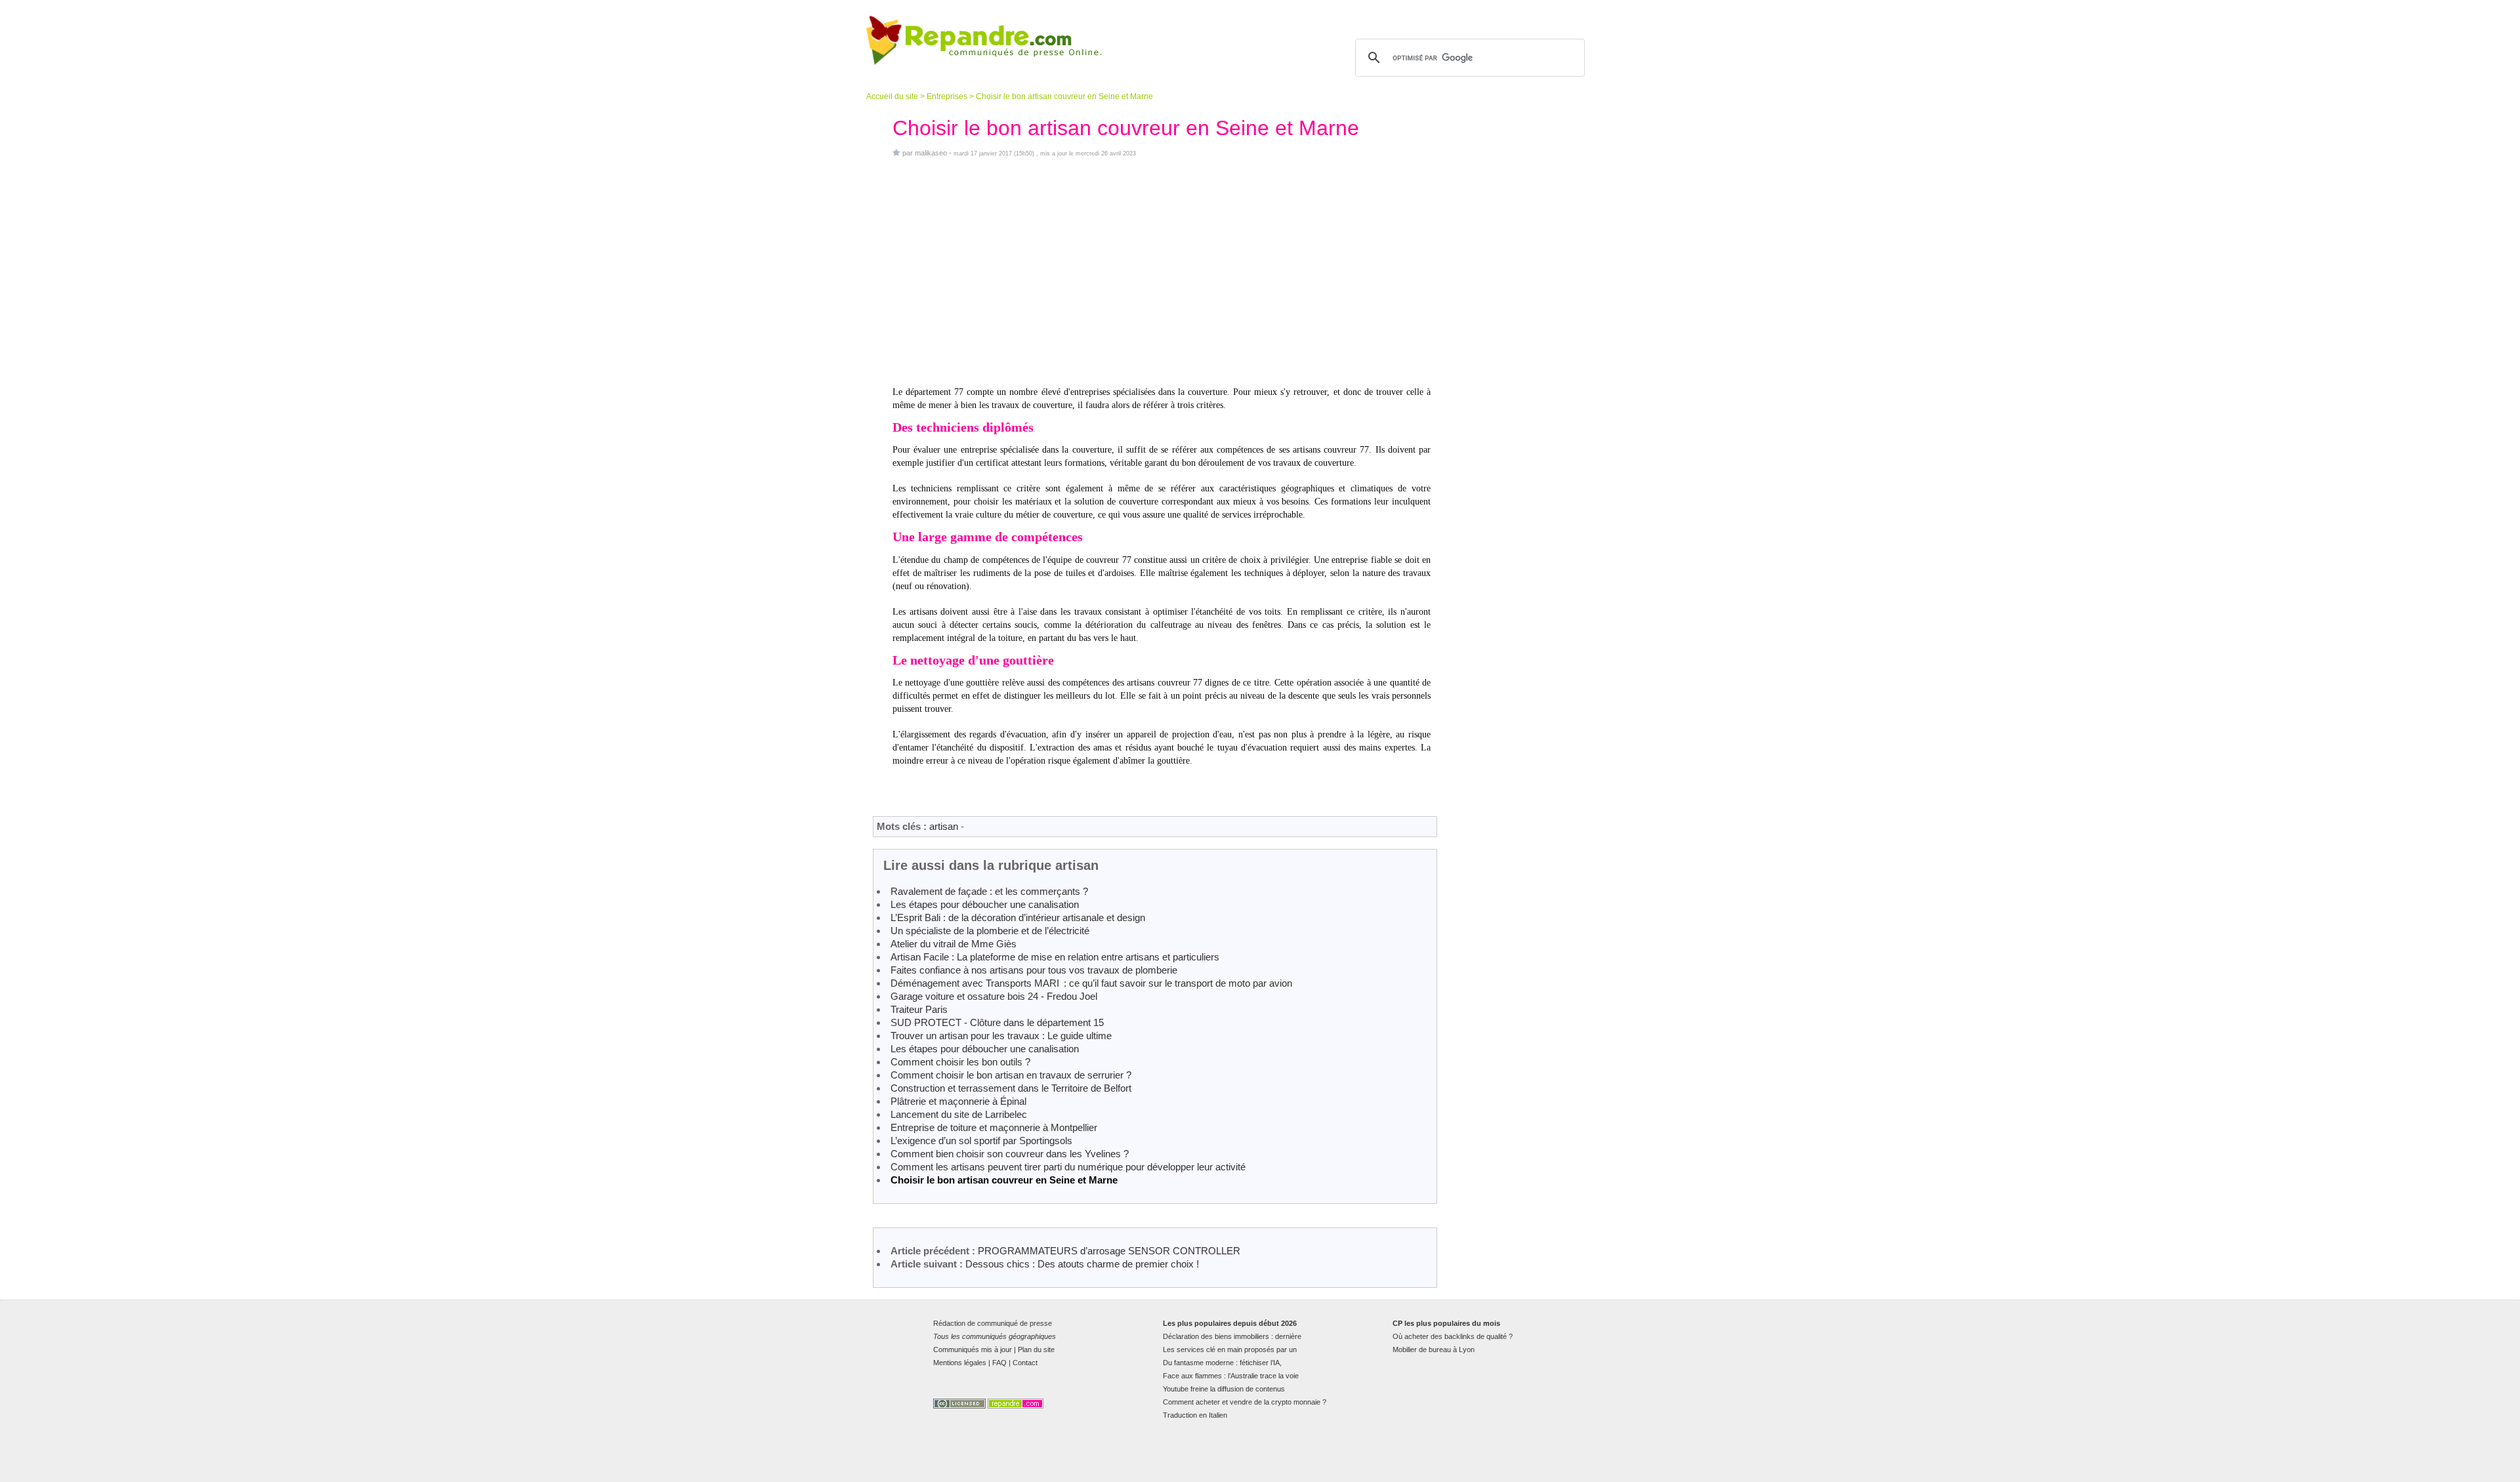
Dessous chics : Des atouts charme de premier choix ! (1082, 1264)
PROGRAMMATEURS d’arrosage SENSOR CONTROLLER (1109, 1251)
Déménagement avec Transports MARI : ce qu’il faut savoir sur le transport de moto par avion (1091, 983)
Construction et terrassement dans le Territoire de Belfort (1011, 1088)
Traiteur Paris (919, 1009)
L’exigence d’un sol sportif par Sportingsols (981, 1141)
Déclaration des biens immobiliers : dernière (1232, 1336)
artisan (944, 826)
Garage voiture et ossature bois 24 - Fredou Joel (994, 996)
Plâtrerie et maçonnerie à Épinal (958, 1101)
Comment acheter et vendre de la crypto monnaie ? (1245, 1402)
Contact (1025, 1363)
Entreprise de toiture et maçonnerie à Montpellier (994, 1127)
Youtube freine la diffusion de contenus (1224, 1389)
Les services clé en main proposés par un (1230, 1349)
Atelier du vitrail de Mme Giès (954, 944)
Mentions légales (960, 1363)
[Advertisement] (1162, 272)
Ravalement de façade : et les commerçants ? (989, 891)
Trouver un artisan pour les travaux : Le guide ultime (1001, 1036)
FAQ (999, 1363)
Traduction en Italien (1195, 1415)
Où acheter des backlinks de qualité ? (1453, 1336)
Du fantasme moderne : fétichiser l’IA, (1222, 1363)
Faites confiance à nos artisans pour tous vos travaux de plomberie (1034, 970)
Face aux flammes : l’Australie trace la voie (1231, 1376)
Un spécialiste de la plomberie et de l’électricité (990, 931)
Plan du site (1036, 1349)
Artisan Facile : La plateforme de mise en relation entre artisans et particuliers (1055, 957)
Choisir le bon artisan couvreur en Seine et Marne (1004, 1180)
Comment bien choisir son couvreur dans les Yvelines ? (1010, 1154)
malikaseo (931, 153)
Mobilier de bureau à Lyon (1434, 1349)
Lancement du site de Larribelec (959, 1114)
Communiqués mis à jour (973, 1349)
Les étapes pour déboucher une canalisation (985, 904)
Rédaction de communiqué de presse (993, 1323)
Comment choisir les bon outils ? (960, 1062)
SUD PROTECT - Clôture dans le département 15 (997, 1022)
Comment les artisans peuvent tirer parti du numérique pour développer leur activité (1068, 1167)
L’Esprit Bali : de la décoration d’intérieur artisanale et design (1018, 917)
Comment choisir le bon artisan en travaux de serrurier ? (1011, 1075)
